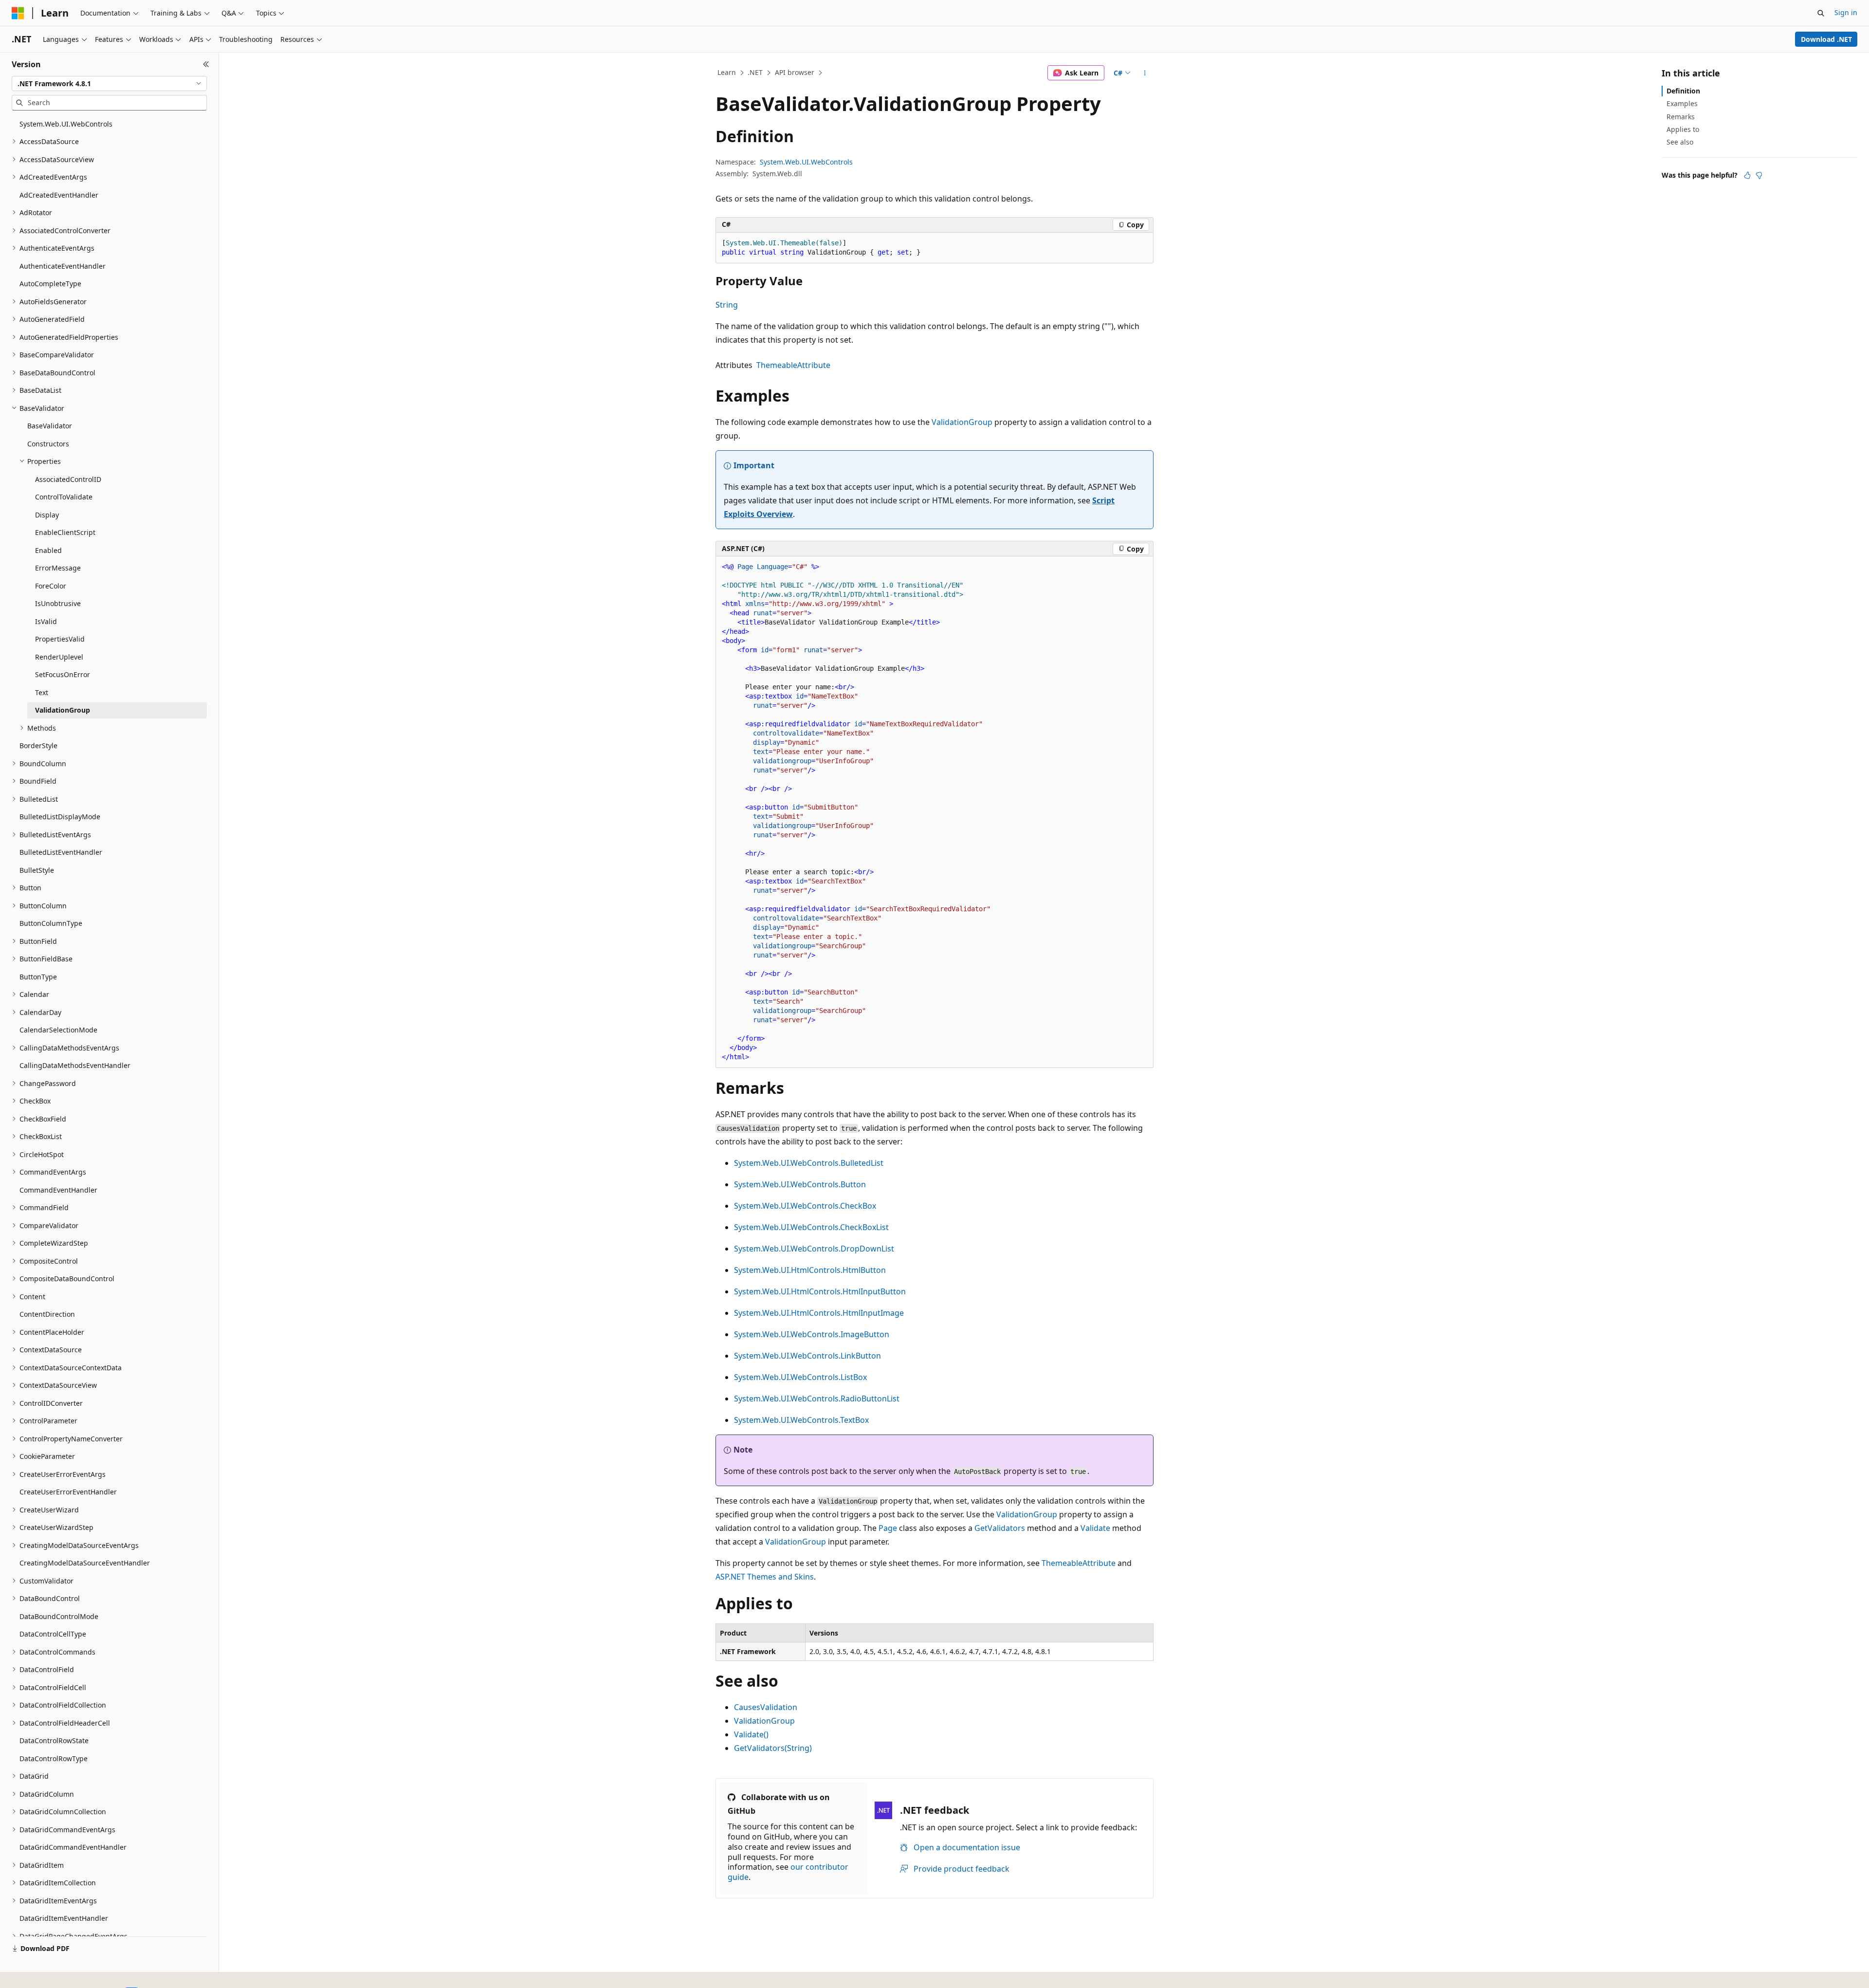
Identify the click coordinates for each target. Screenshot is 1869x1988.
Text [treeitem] (42, 692)
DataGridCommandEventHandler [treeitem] (73, 1847)
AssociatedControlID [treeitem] (68, 479)
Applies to (1683, 129)
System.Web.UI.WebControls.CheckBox (805, 1206)
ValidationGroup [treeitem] (63, 710)
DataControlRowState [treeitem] (54, 1740)
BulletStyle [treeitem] (37, 870)
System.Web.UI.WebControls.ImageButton (812, 1334)
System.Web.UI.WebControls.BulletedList (809, 1163)
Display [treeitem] (47, 515)
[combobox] (109, 84)
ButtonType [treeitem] (38, 977)
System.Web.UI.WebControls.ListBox (800, 1377)
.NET (755, 72)
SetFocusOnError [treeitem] (63, 674)
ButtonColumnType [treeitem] (51, 923)
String (727, 305)
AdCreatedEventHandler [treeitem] (59, 195)
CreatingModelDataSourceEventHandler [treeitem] (85, 1563)
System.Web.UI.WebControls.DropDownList (814, 1249)
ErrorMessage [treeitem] (58, 568)
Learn (727, 72)
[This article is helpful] (1747, 175)
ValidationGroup (962, 422)
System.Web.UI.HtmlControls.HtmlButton (810, 1270)
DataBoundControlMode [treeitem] (59, 1616)
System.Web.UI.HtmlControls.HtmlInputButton (820, 1291)
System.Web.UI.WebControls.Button (800, 1184)
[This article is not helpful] (1759, 175)
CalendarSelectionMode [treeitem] (58, 1030)
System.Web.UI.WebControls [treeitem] (66, 124)
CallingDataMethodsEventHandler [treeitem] (75, 1065)
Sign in (1846, 12)
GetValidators (1000, 1528)
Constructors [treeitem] (48, 444)
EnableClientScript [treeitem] (65, 532)
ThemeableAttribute (793, 365)
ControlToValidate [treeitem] (64, 497)
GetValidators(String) (773, 1748)
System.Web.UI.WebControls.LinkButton (807, 1356)
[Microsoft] (18, 13)
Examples (1682, 103)
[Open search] (1821, 13)
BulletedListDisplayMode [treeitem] (60, 817)
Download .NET (1826, 39)
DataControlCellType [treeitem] (53, 1634)
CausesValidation (766, 1707)
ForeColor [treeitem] (51, 586)
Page (888, 1528)
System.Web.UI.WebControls (806, 162)
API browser (795, 72)
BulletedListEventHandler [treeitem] (61, 852)
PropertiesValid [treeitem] (60, 639)
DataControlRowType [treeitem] (54, 1758)
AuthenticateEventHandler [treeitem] (63, 266)
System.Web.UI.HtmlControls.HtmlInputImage (819, 1313)
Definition (1683, 91)
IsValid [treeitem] (46, 621)
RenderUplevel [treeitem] (59, 657)
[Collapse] (206, 64)
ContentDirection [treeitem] (47, 1314)
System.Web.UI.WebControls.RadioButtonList (817, 1399)
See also (1680, 142)
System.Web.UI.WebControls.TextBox (801, 1420)
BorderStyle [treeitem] (38, 745)
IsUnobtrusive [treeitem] (58, 603)
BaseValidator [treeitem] (50, 426)
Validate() (751, 1734)
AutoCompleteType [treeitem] (50, 284)
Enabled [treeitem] (48, 550)
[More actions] (1145, 73)
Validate (1095, 1528)
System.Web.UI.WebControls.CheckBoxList (811, 1227)
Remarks (1681, 117)
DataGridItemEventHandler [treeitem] (64, 1918)
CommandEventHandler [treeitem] (58, 1190)
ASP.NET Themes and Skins (765, 1577)
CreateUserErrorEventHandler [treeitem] (68, 1492)
